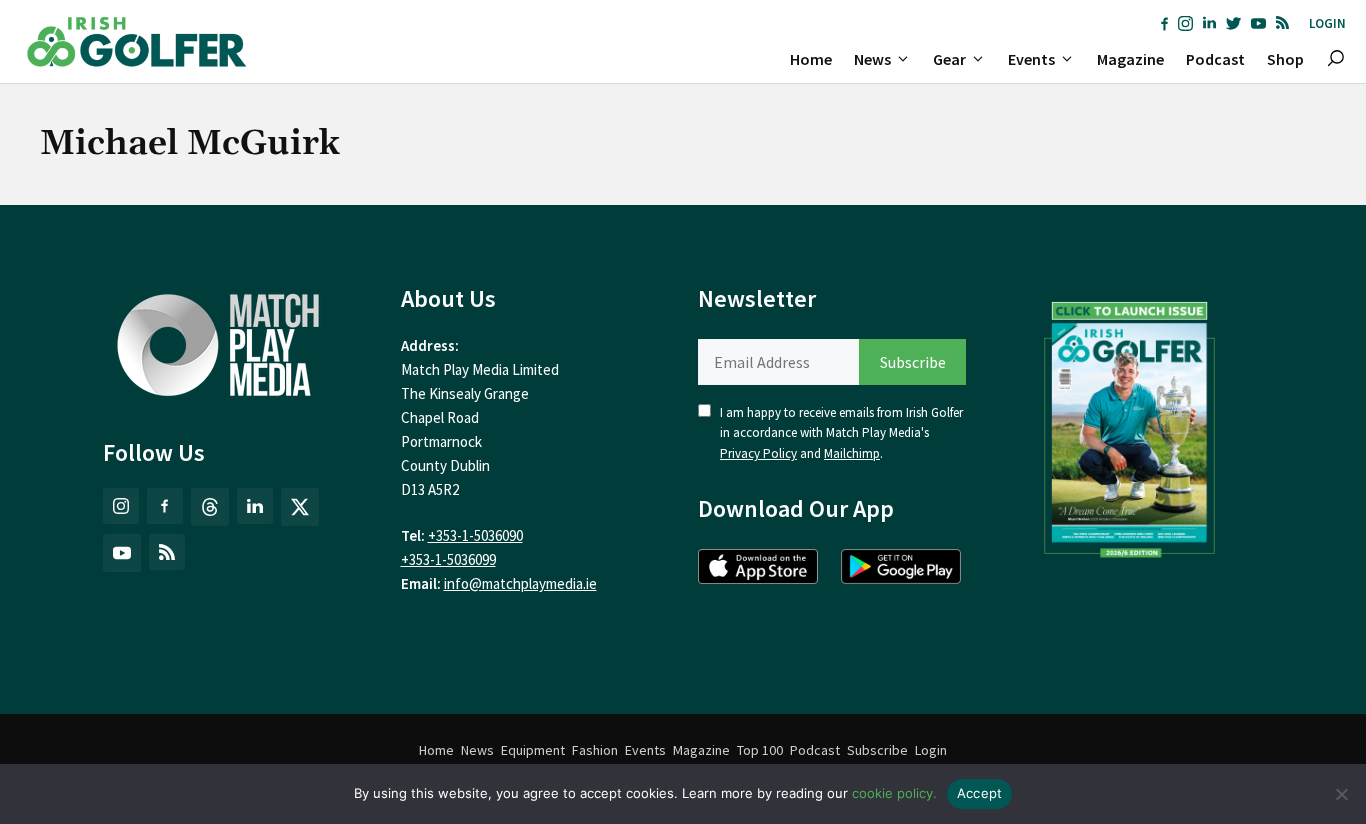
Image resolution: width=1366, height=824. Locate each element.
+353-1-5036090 (475, 535)
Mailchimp (852, 453)
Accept (980, 793)
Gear (949, 59)
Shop (1285, 59)
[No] (1341, 794)
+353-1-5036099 (448, 559)
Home (811, 59)
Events (1031, 59)
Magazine (1130, 59)
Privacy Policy (758, 453)
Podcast (1215, 59)
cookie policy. (894, 793)
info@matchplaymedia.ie (520, 583)
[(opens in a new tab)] (1130, 425)
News (872, 59)
